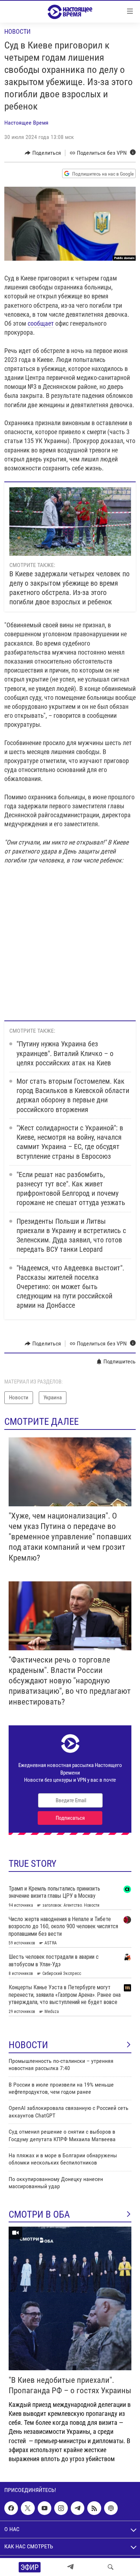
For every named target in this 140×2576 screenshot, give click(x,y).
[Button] (43, 153)
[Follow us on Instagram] (61, 2508)
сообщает (41, 323)
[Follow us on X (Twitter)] (28, 2508)
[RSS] (94, 2508)
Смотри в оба (39, 2214)
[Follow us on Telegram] (78, 2508)
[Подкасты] (111, 2508)
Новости (17, 31)
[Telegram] (70, 2567)
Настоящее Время (26, 123)
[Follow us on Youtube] (45, 2508)
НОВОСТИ (28, 2045)
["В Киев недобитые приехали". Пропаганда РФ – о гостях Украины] (70, 2298)
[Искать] (111, 2567)
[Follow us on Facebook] (11, 2508)
